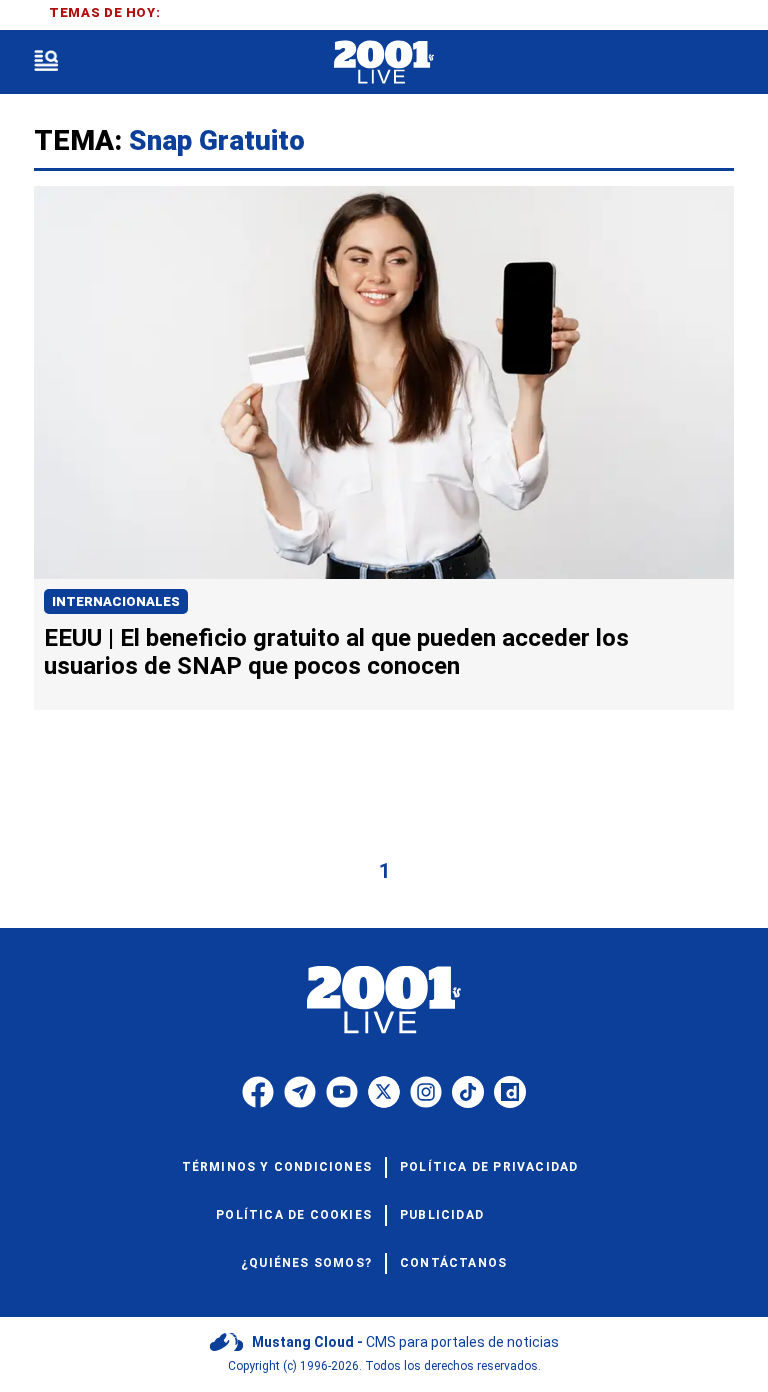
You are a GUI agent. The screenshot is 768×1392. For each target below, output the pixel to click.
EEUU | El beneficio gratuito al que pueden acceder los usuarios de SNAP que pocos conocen (336, 652)
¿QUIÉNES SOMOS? (306, 1263)
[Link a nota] (384, 382)
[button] (46, 62)
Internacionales (116, 601)
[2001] (383, 62)
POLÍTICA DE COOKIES (294, 1215)
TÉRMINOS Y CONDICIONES (277, 1167)
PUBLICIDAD (442, 1215)
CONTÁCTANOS (453, 1263)
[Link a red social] (258, 1092)
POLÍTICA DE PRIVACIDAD (489, 1167)
